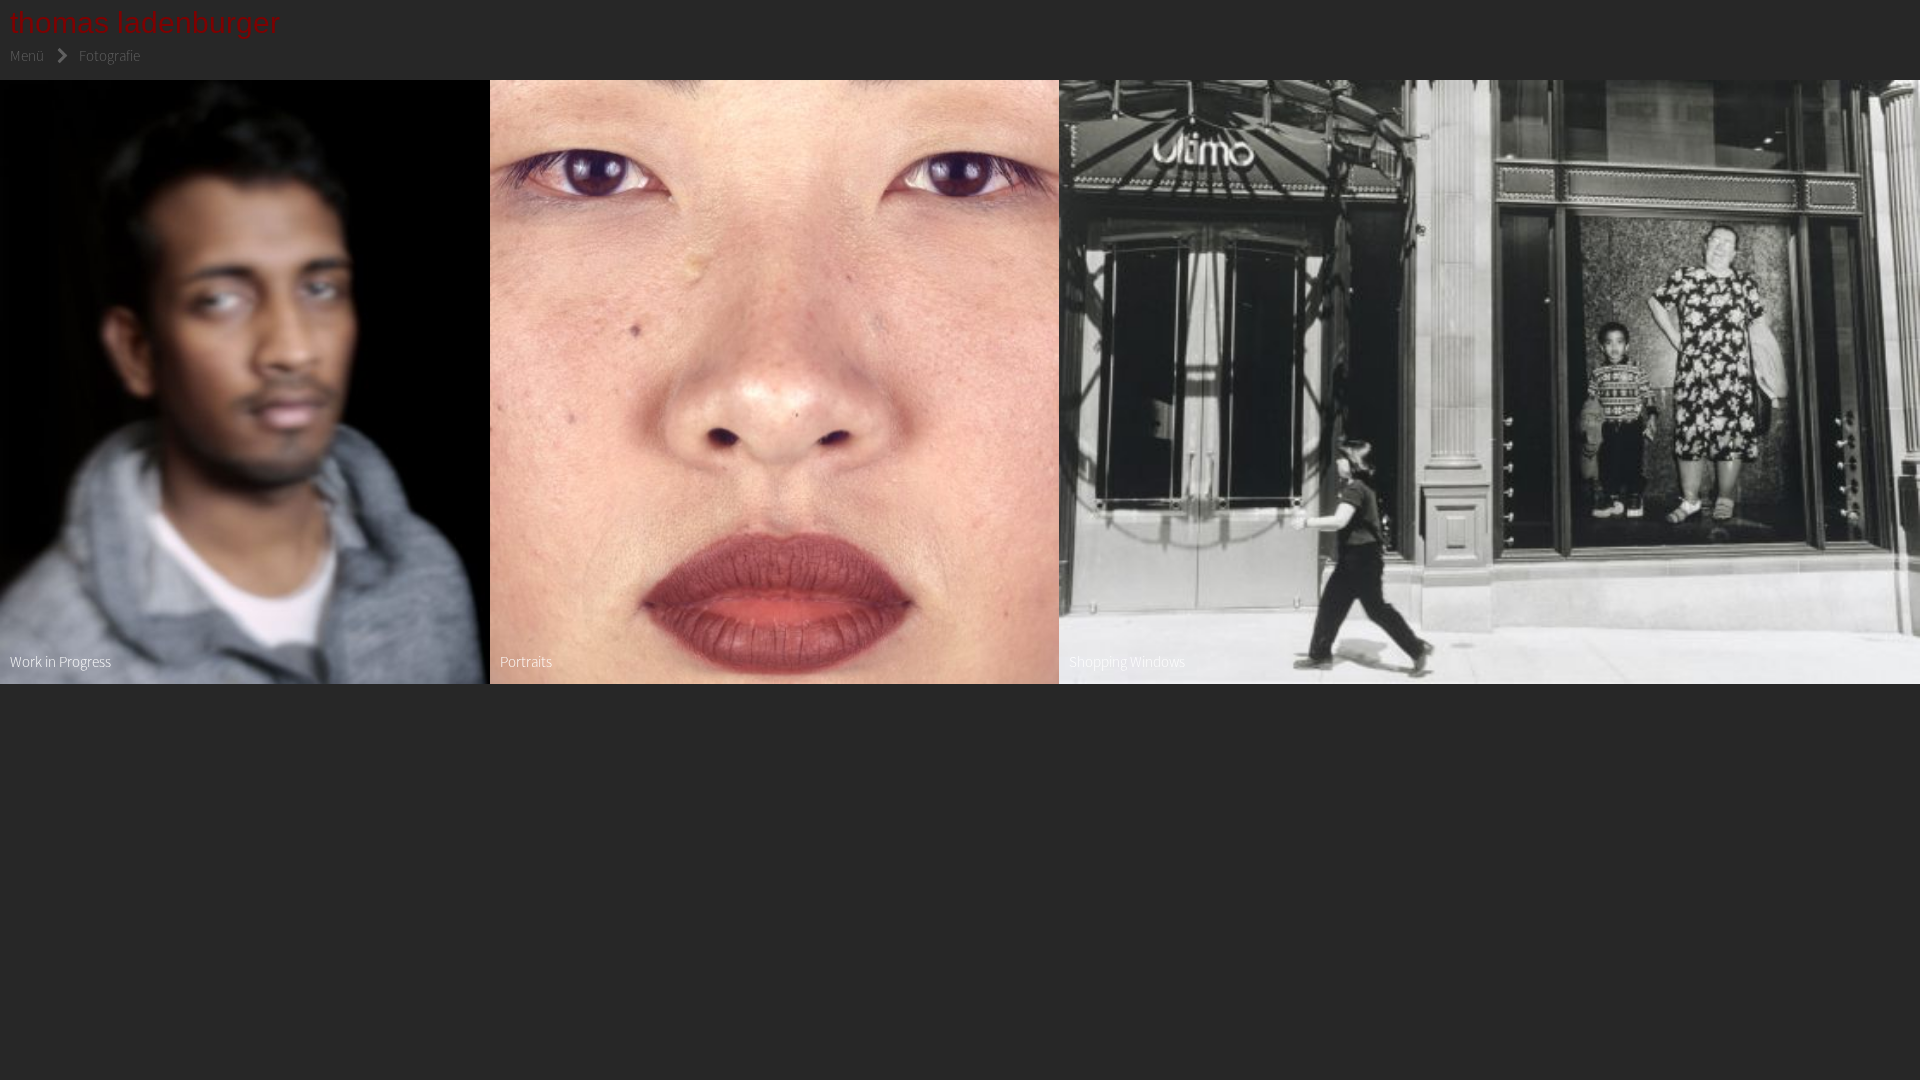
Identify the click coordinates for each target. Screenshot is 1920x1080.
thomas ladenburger (145, 22)
